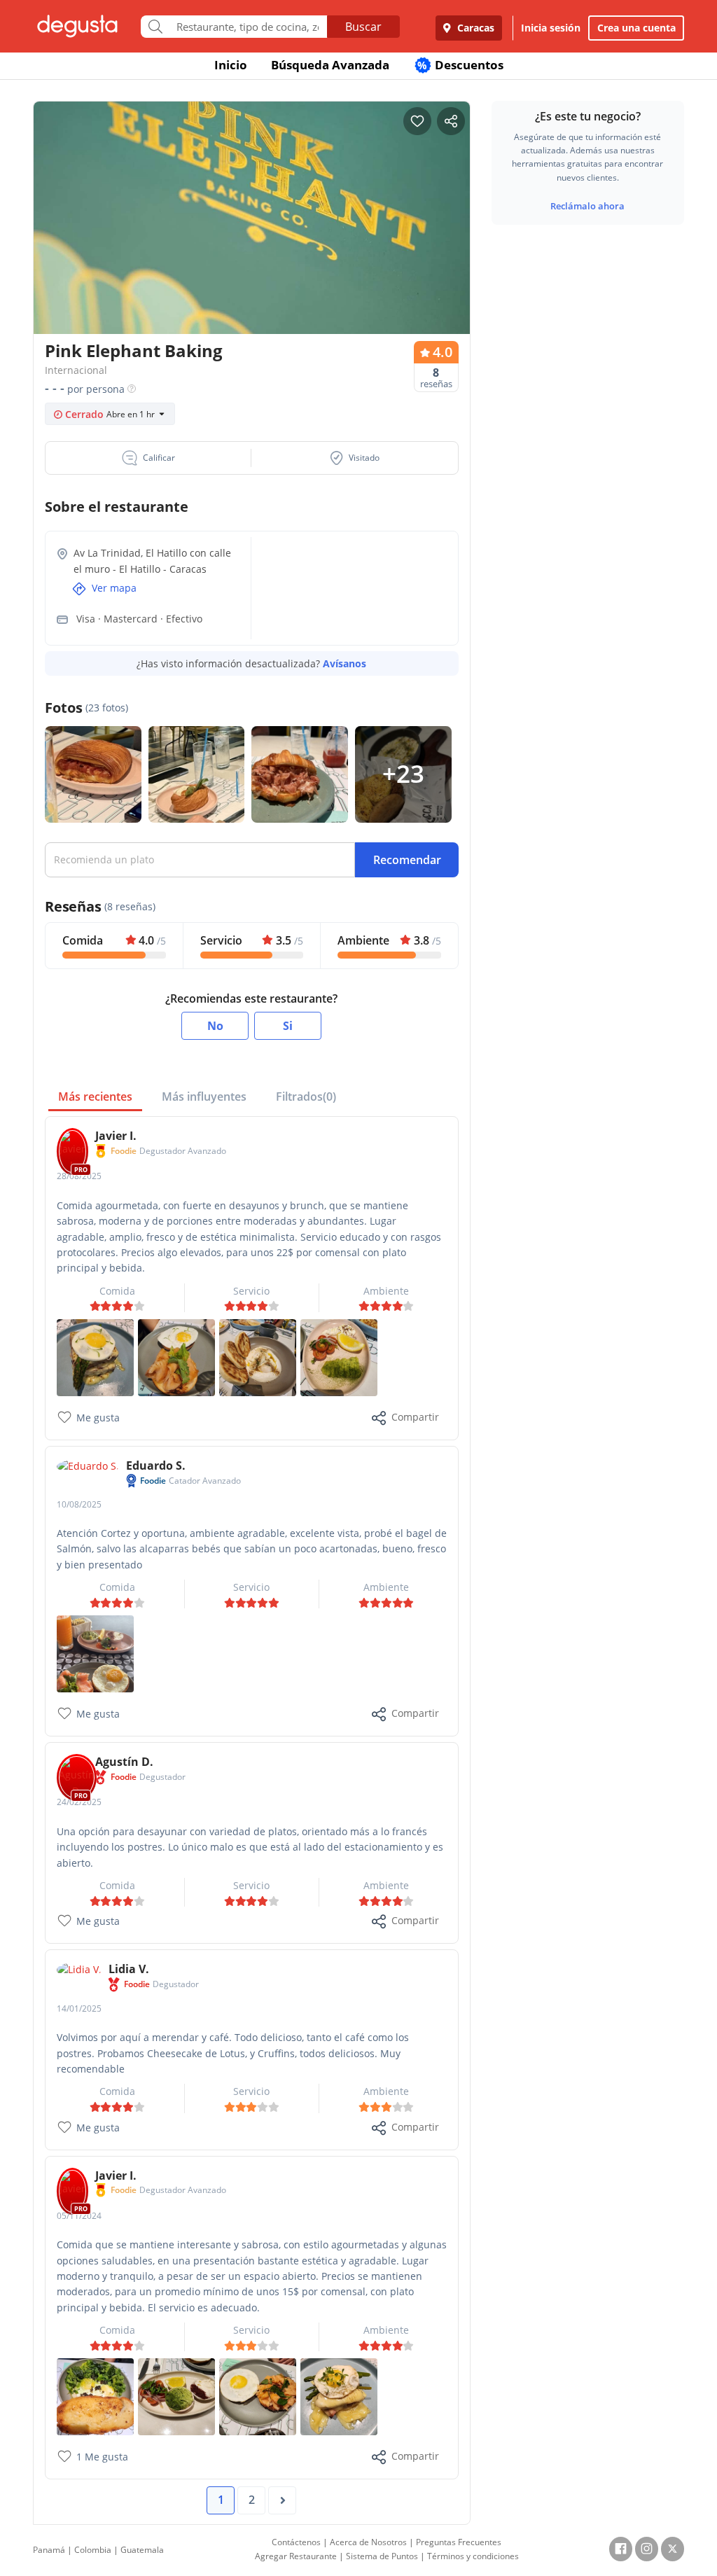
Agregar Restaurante (296, 2556)
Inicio (231, 65)
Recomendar (407, 860)
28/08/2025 (79, 1176)
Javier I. (116, 1136)
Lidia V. (129, 1969)
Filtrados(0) (306, 1096)
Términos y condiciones (473, 2556)
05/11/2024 (79, 2216)
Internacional (76, 370)
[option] (252, 222)
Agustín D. (124, 1762)
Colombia (93, 2550)
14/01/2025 (79, 2008)
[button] (148, 458)
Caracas (474, 28)
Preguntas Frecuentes (459, 2542)
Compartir (415, 1417)
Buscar (363, 27)
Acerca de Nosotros (368, 2542)
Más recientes (95, 1096)
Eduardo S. (156, 1465)
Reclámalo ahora (587, 206)
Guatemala (142, 2550)
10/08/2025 (79, 1504)
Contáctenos (296, 2542)
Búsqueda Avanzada (330, 65)
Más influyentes (204, 1096)
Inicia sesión (551, 28)
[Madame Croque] (95, 1357)
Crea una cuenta (636, 28)
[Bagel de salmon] (95, 1653)
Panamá (49, 2550)
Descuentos (460, 65)
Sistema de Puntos (382, 2556)
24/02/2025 (79, 1802)
